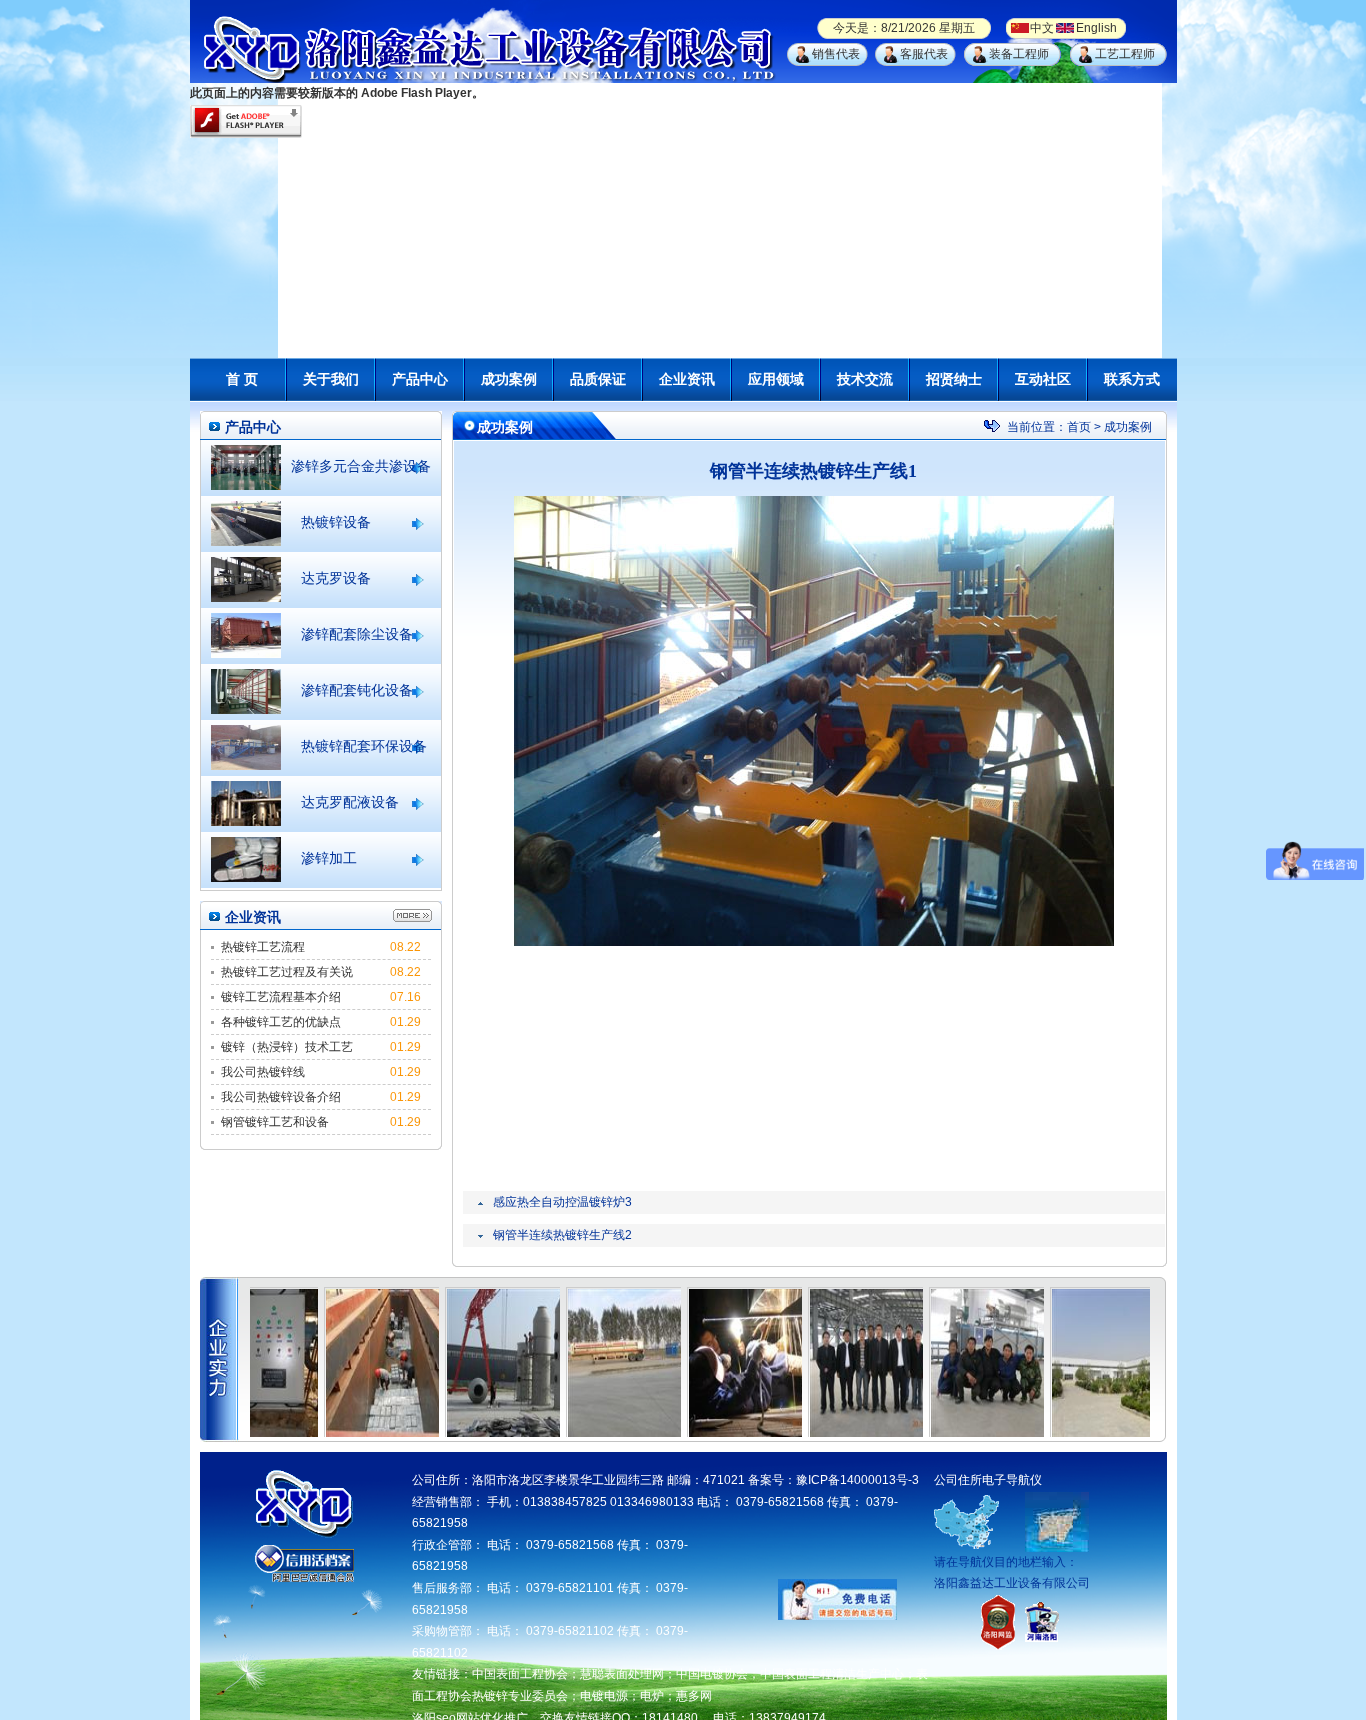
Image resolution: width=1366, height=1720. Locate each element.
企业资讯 (687, 379)
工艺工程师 (1125, 54)
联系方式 (1132, 379)
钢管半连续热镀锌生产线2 (562, 1235)
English (1096, 28)
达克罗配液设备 (350, 802)
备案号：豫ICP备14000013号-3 (833, 1480)
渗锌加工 (329, 858)
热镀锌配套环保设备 (364, 746)
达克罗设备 (336, 578)
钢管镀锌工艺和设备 (275, 1122)
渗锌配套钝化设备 (357, 690)
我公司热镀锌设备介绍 (281, 1097)
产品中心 (420, 379)
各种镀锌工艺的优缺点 (281, 1022)
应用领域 (776, 379)
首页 (1079, 427)
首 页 (242, 379)
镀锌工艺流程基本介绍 (281, 997)
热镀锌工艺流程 (263, 947)
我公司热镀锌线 (263, 1072)
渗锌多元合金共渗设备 (361, 466)
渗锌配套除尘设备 (357, 634)
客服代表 (924, 54)
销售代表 (836, 54)
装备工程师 (1019, 54)
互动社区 (1043, 379)
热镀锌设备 (336, 522)
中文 (1042, 28)
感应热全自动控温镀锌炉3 (562, 1202)
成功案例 (509, 379)
